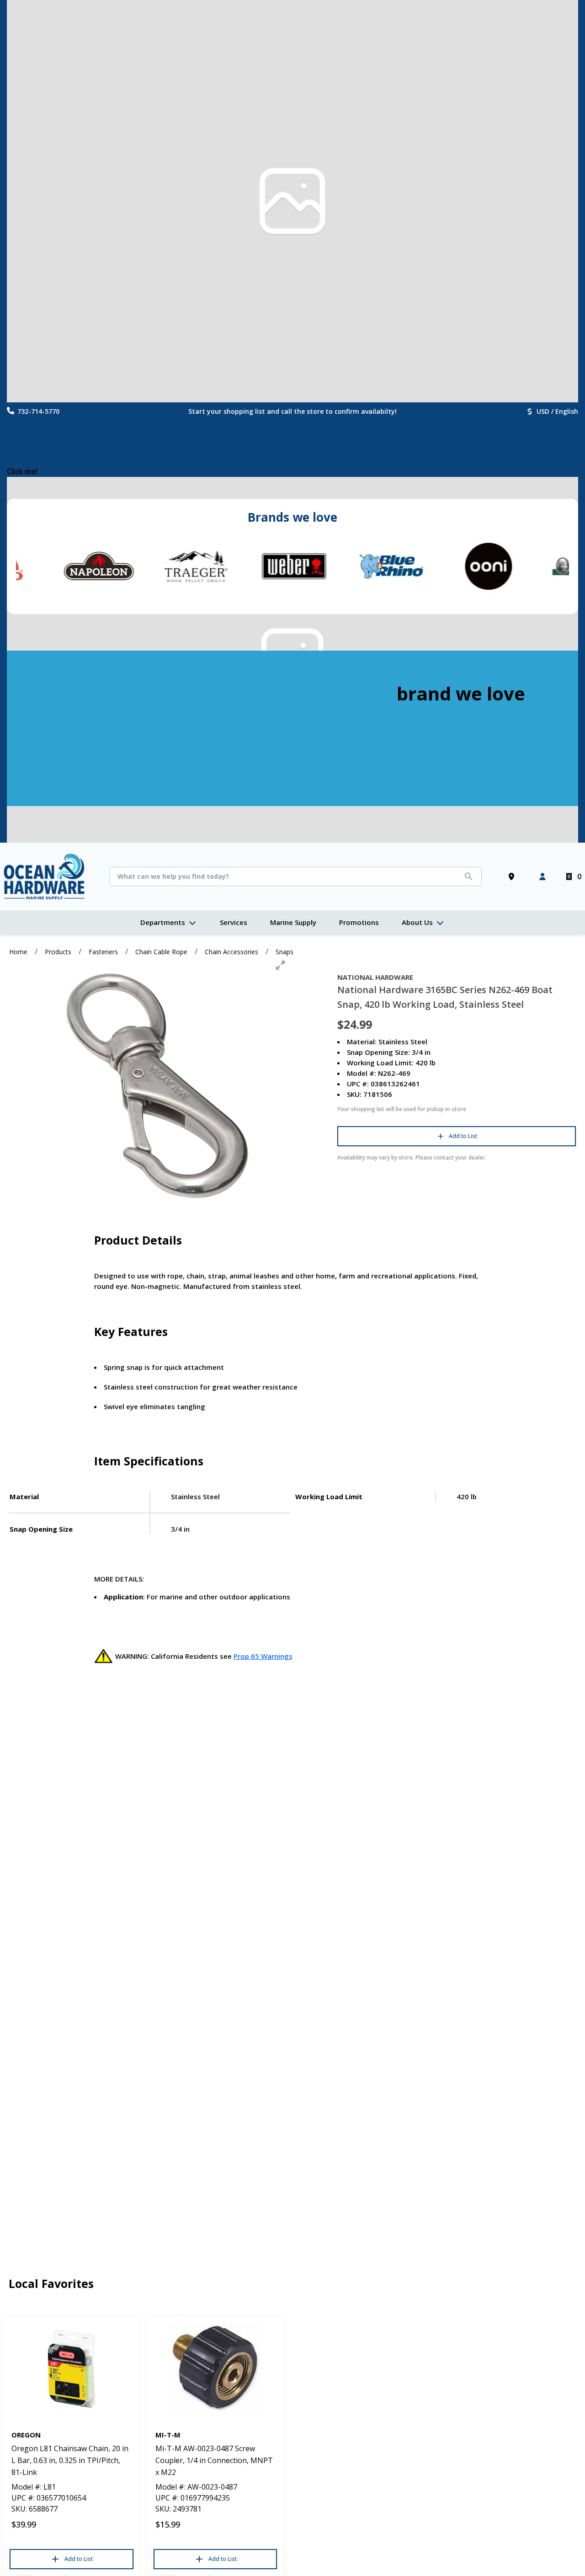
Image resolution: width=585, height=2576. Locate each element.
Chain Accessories (231, 952)
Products (58, 952)
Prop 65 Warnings (263, 1656)
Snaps (285, 952)
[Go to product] (72, 2369)
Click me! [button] (22, 471)
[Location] (513, 876)
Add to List (463, 1136)
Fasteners (103, 952)
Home (18, 952)
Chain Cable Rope (161, 952)
